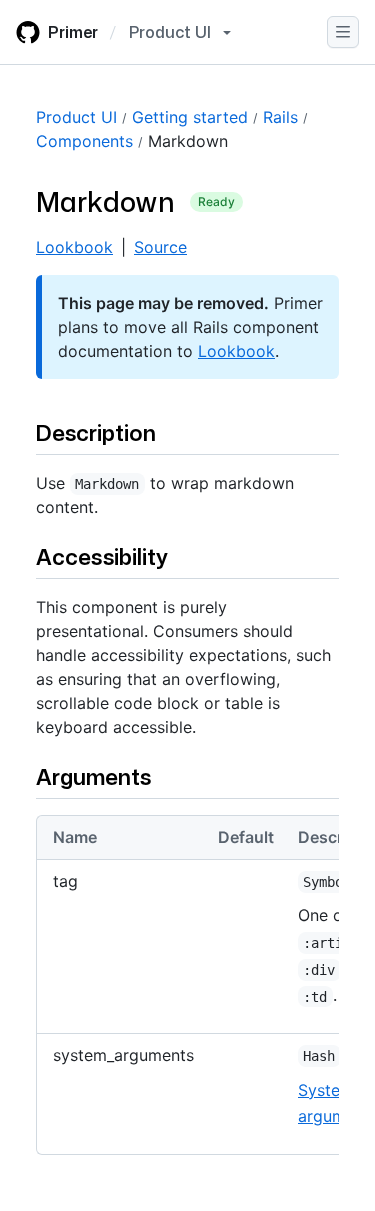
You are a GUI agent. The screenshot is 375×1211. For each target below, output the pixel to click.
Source (160, 247)
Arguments (93, 776)
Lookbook (74, 247)
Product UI (76, 117)
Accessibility (102, 556)
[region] (187, 993)
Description (96, 432)
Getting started (190, 117)
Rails (280, 117)
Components (84, 141)
